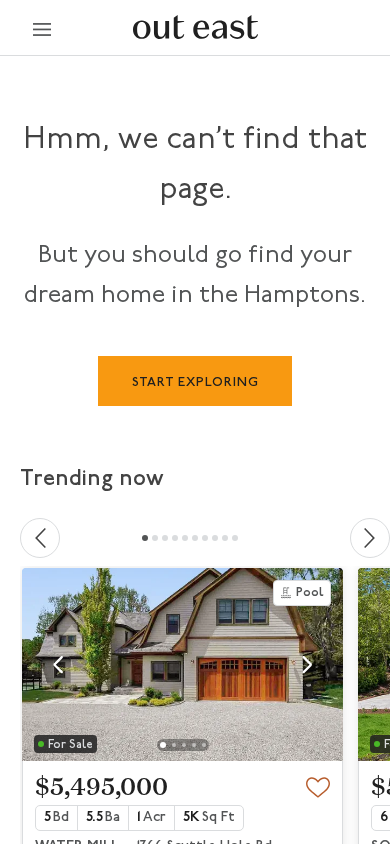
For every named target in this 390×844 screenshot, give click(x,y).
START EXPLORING (195, 382)
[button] (58, 665)
